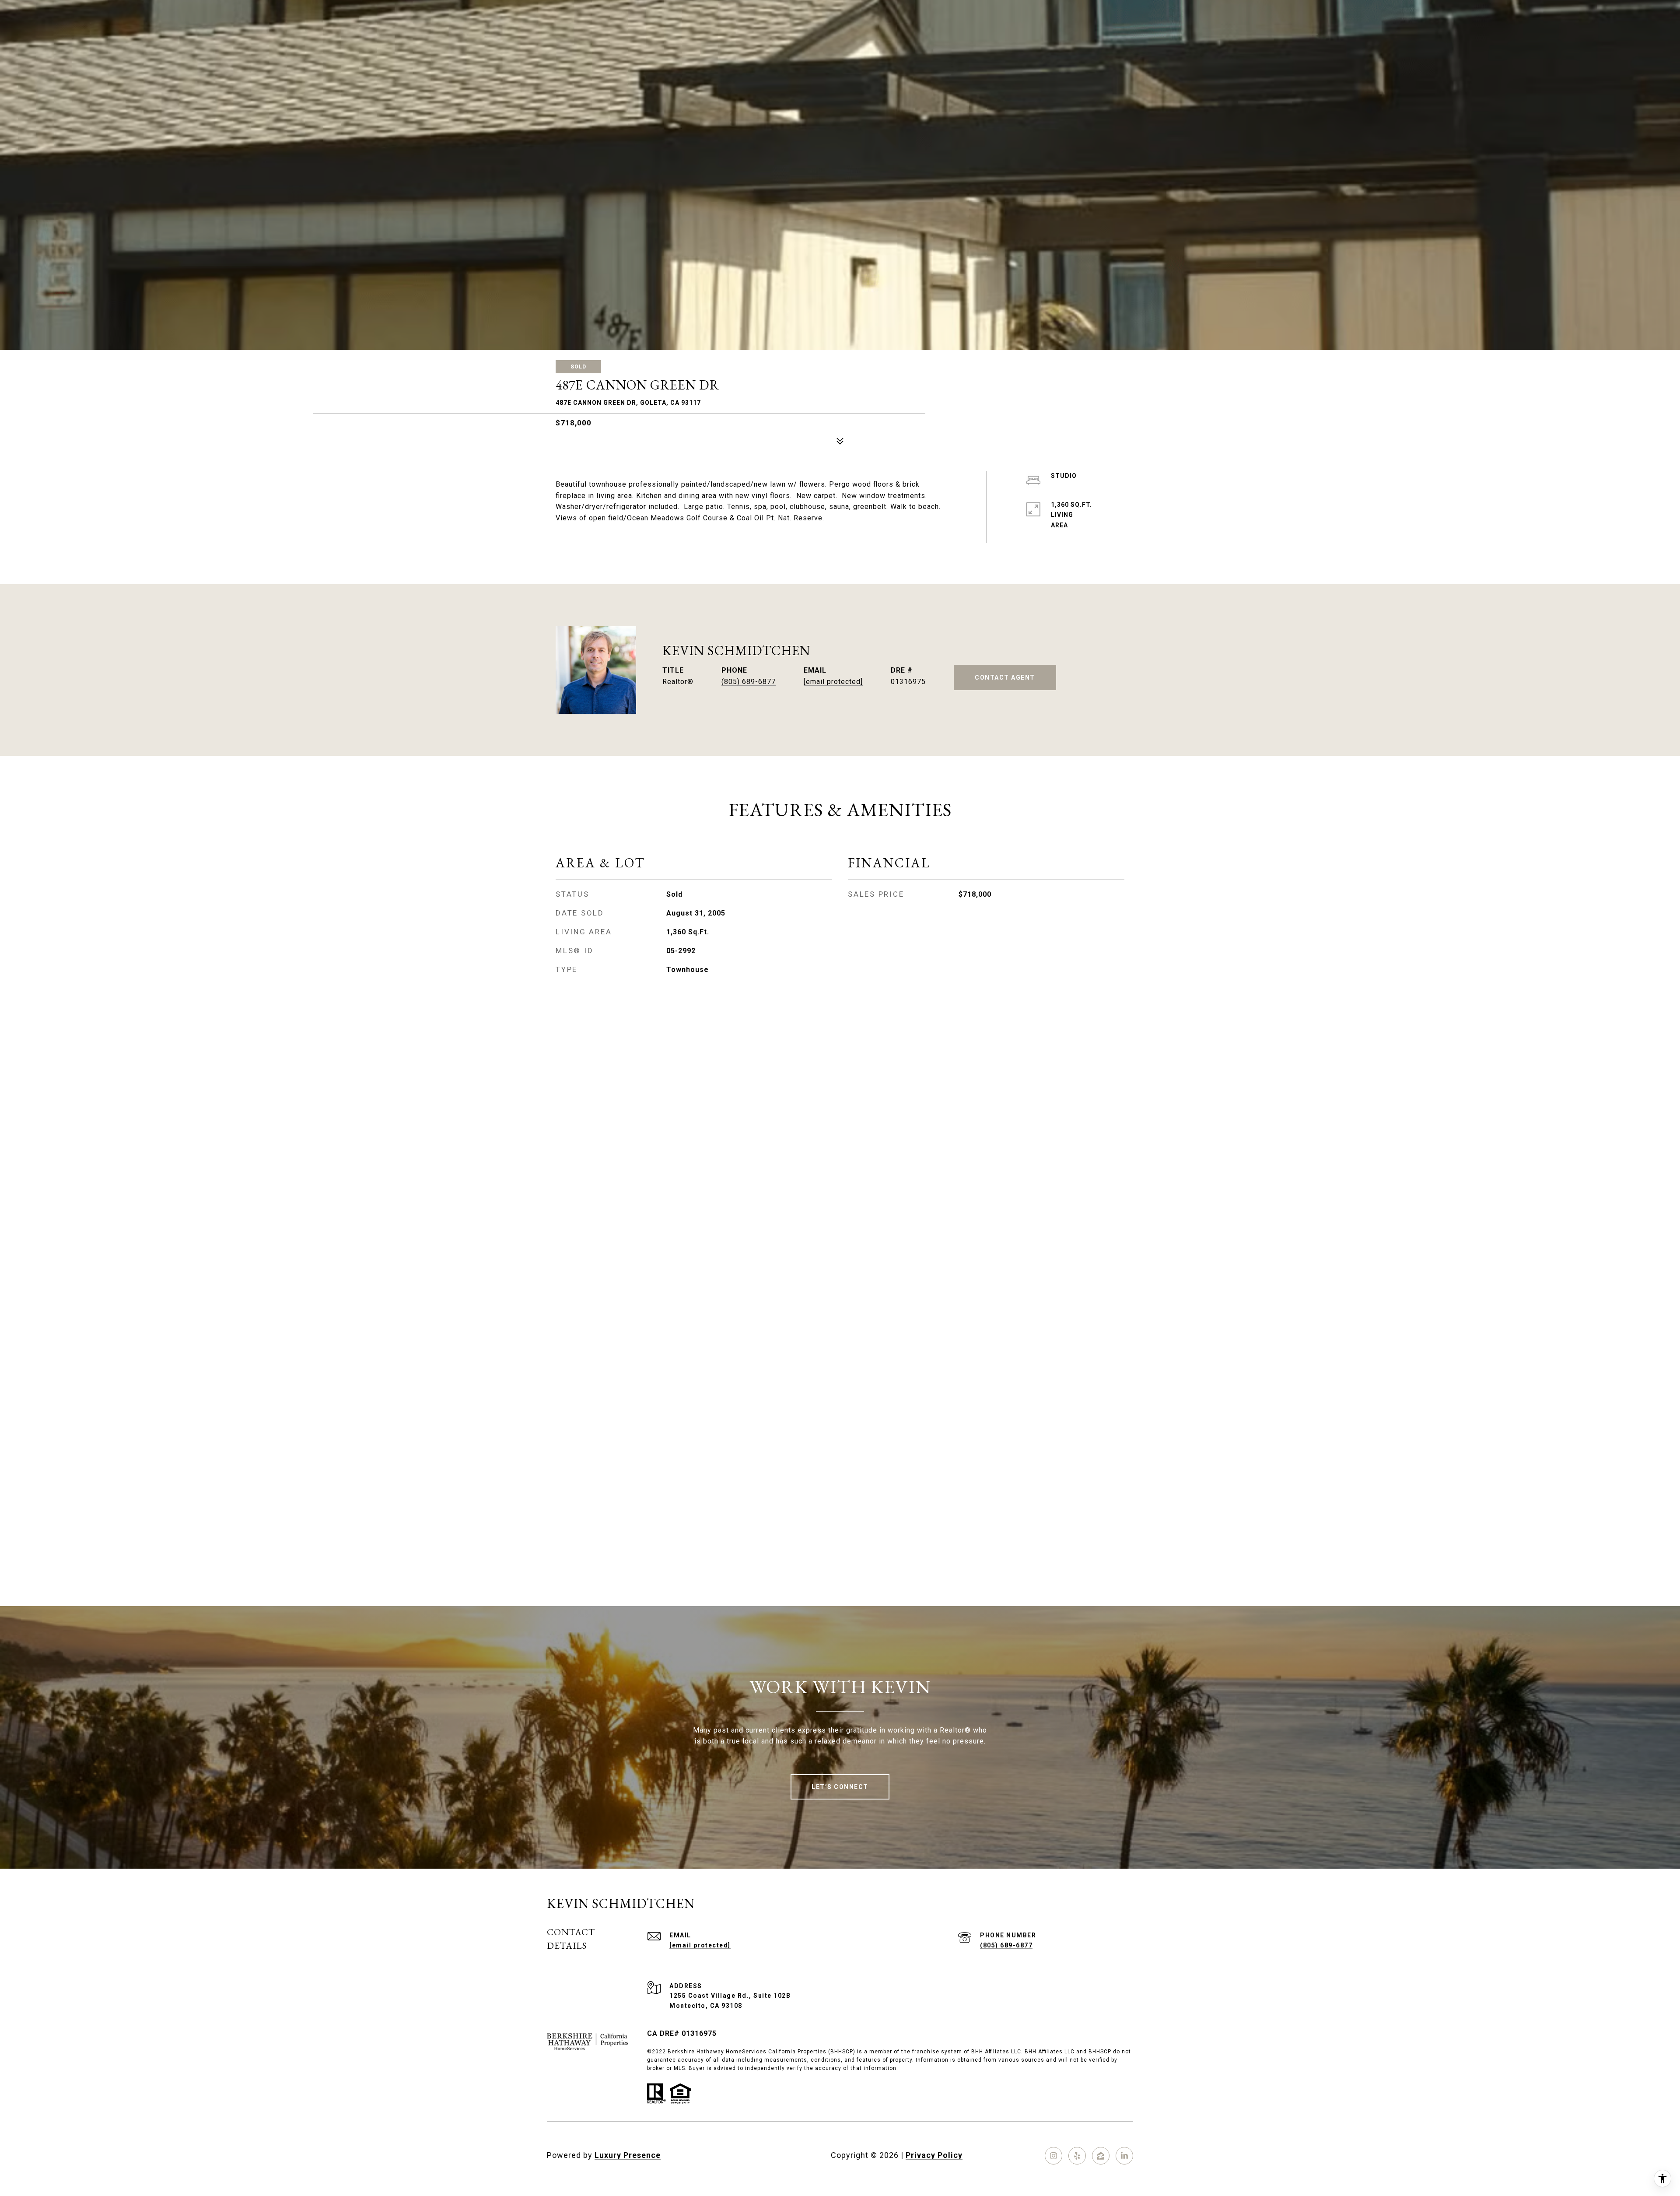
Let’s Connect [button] (840, 1787)
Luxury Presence (628, 2155)
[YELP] (1077, 2156)
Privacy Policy (934, 2155)
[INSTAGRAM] (1053, 2156)
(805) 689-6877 (749, 682)
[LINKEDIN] (1124, 2156)
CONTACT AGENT (1005, 677)
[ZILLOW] (1101, 2156)
